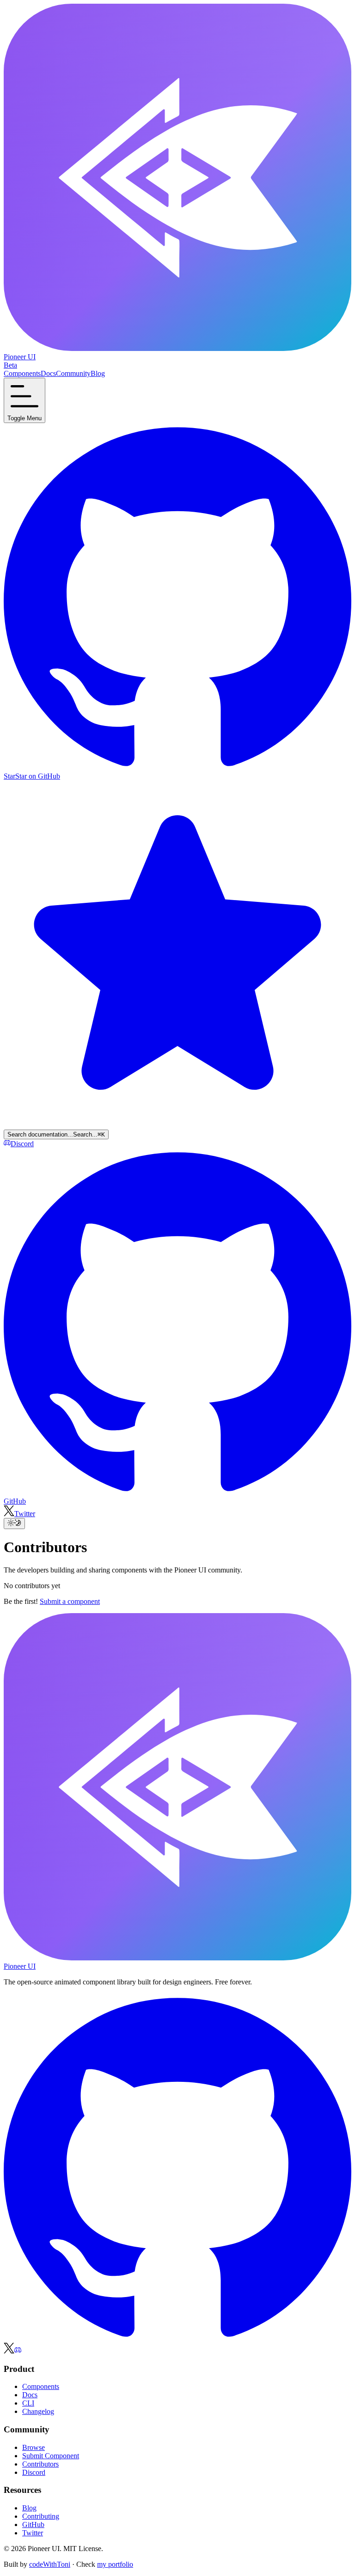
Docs (30, 2395)
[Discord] (18, 2351)
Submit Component (51, 2456)
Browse (34, 2447)
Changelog (38, 2411)
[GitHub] (177, 2338)
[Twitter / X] (9, 2351)
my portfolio (115, 2564)
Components (41, 2386)
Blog (29, 2508)
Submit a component (70, 1601)
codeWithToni (50, 2564)
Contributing (41, 2516)
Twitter (33, 2533)
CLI (28, 2403)
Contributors (40, 2464)
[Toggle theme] (14, 1524)
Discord (34, 2472)
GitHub (33, 2525)
